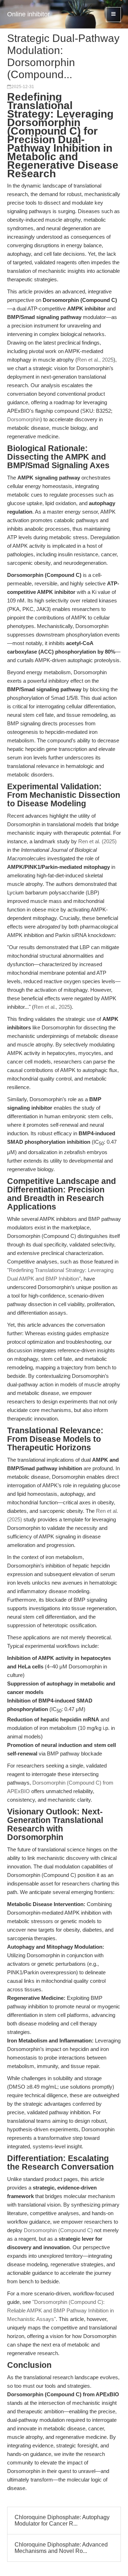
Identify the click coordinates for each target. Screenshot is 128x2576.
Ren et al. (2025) (97, 841)
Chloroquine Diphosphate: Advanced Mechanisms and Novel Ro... (61, 2548)
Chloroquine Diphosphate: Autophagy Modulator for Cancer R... (62, 2520)
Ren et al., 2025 (95, 360)
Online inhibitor (28, 14)
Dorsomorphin (24, 419)
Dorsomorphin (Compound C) (58, 2230)
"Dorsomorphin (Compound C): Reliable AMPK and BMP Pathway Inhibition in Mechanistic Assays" (60, 2310)
